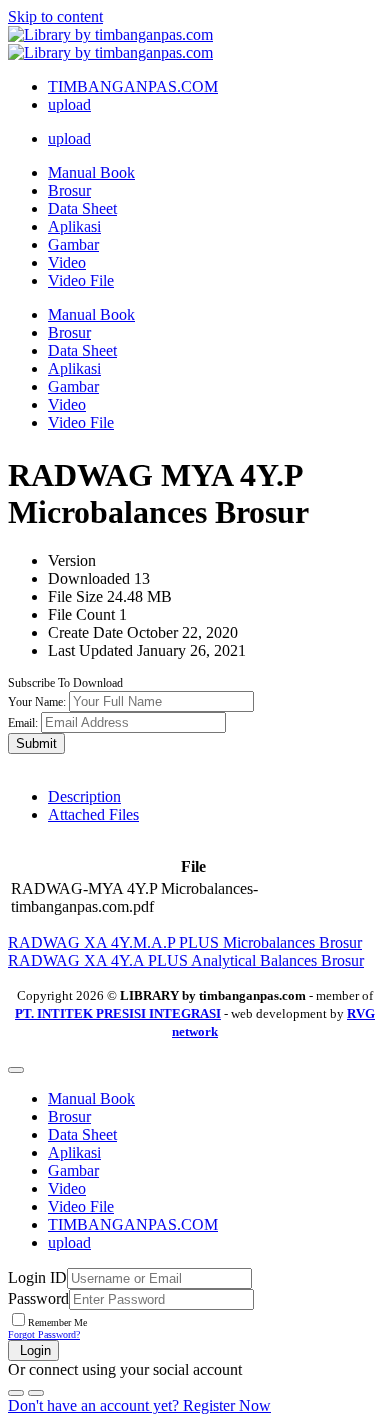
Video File (81, 280)
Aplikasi (74, 226)
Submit (36, 743)
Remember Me (57, 1322)
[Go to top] (16, 1070)
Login (33, 1350)
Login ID (37, 1277)
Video (67, 262)
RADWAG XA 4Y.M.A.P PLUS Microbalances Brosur (185, 942)
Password (38, 1298)
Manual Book (91, 172)
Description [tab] (84, 796)
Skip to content (55, 16)
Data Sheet (82, 208)
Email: (23, 723)
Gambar (73, 244)
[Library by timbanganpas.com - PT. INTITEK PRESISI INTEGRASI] (110, 43)
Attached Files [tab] (93, 814)
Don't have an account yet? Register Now (139, 1405)
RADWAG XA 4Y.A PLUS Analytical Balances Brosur (186, 960)
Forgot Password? (44, 1334)
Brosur (69, 190)
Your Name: (37, 702)
